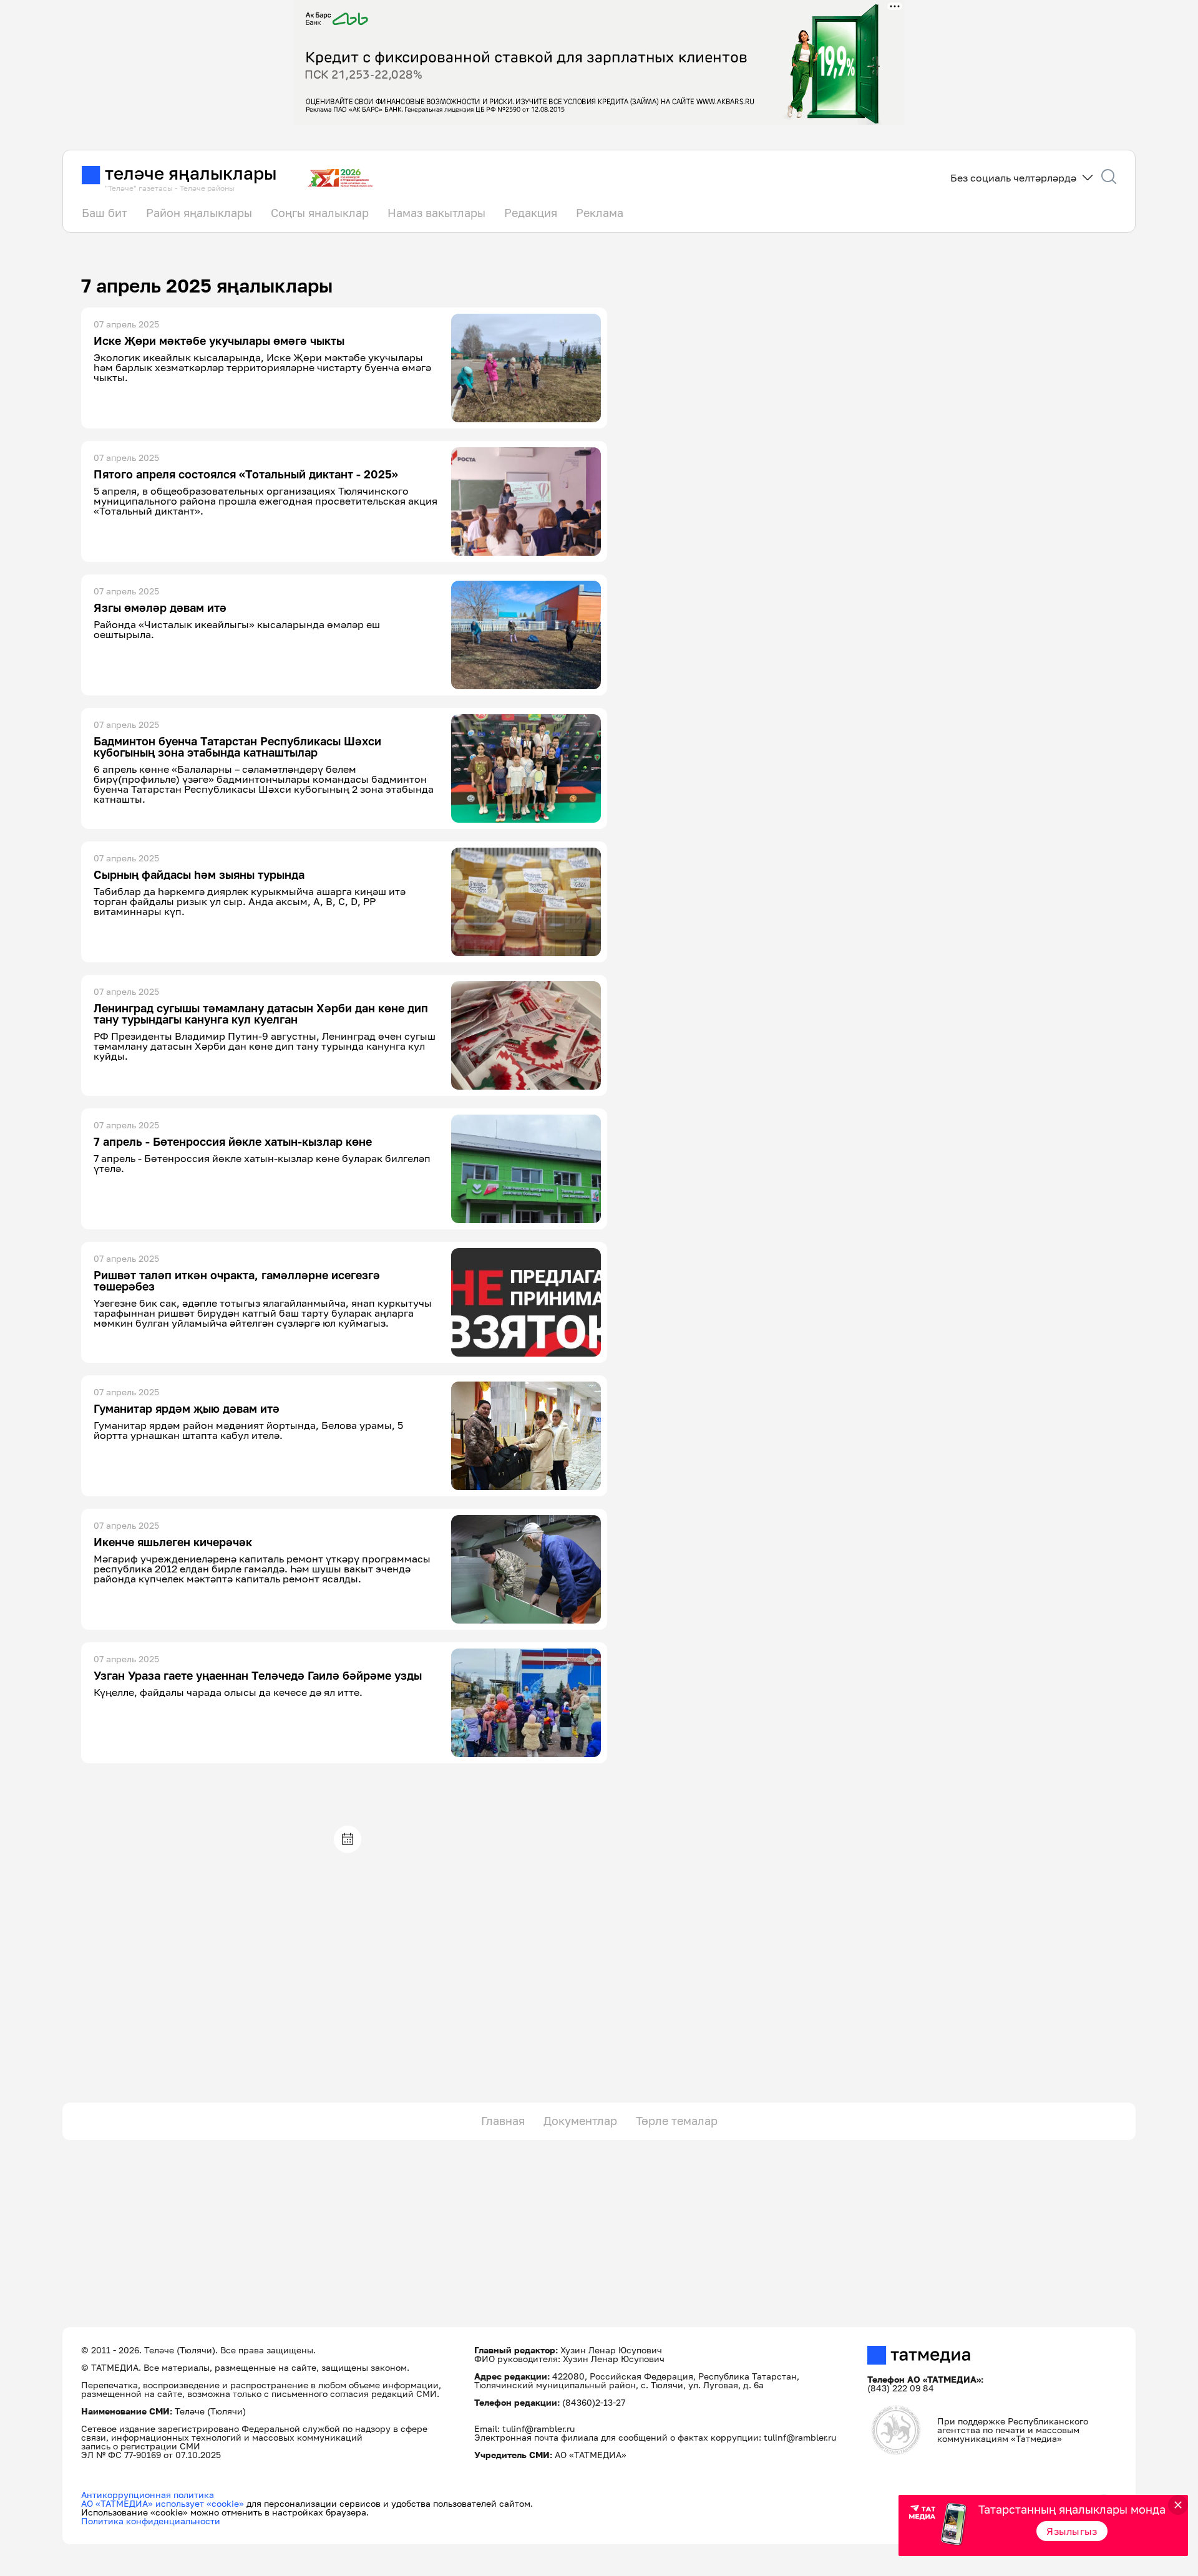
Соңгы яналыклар (320, 213)
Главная (503, 2121)
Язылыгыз (1072, 2531)
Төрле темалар (677, 2121)
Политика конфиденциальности (151, 2521)
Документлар (580, 2121)
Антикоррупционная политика (148, 2495)
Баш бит (105, 213)
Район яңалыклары (199, 213)
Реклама (600, 213)
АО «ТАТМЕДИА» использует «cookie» (163, 2503)
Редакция (531, 213)
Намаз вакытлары (436, 213)
